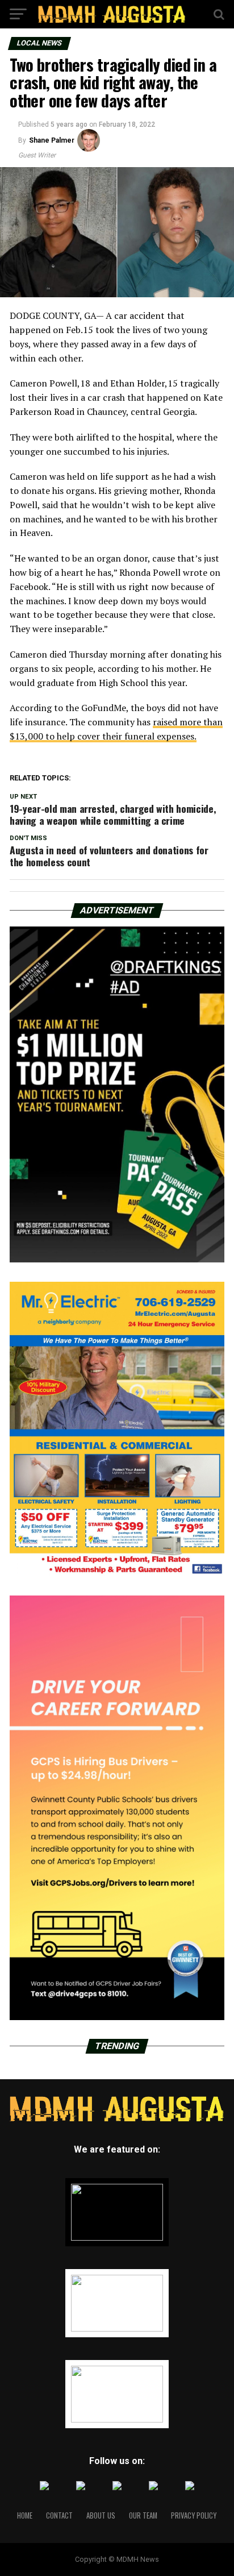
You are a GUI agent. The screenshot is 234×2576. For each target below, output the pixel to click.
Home (25, 2515)
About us (101, 2515)
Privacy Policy (194, 2515)
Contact (59, 2515)
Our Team (143, 2515)
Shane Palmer (52, 140)
